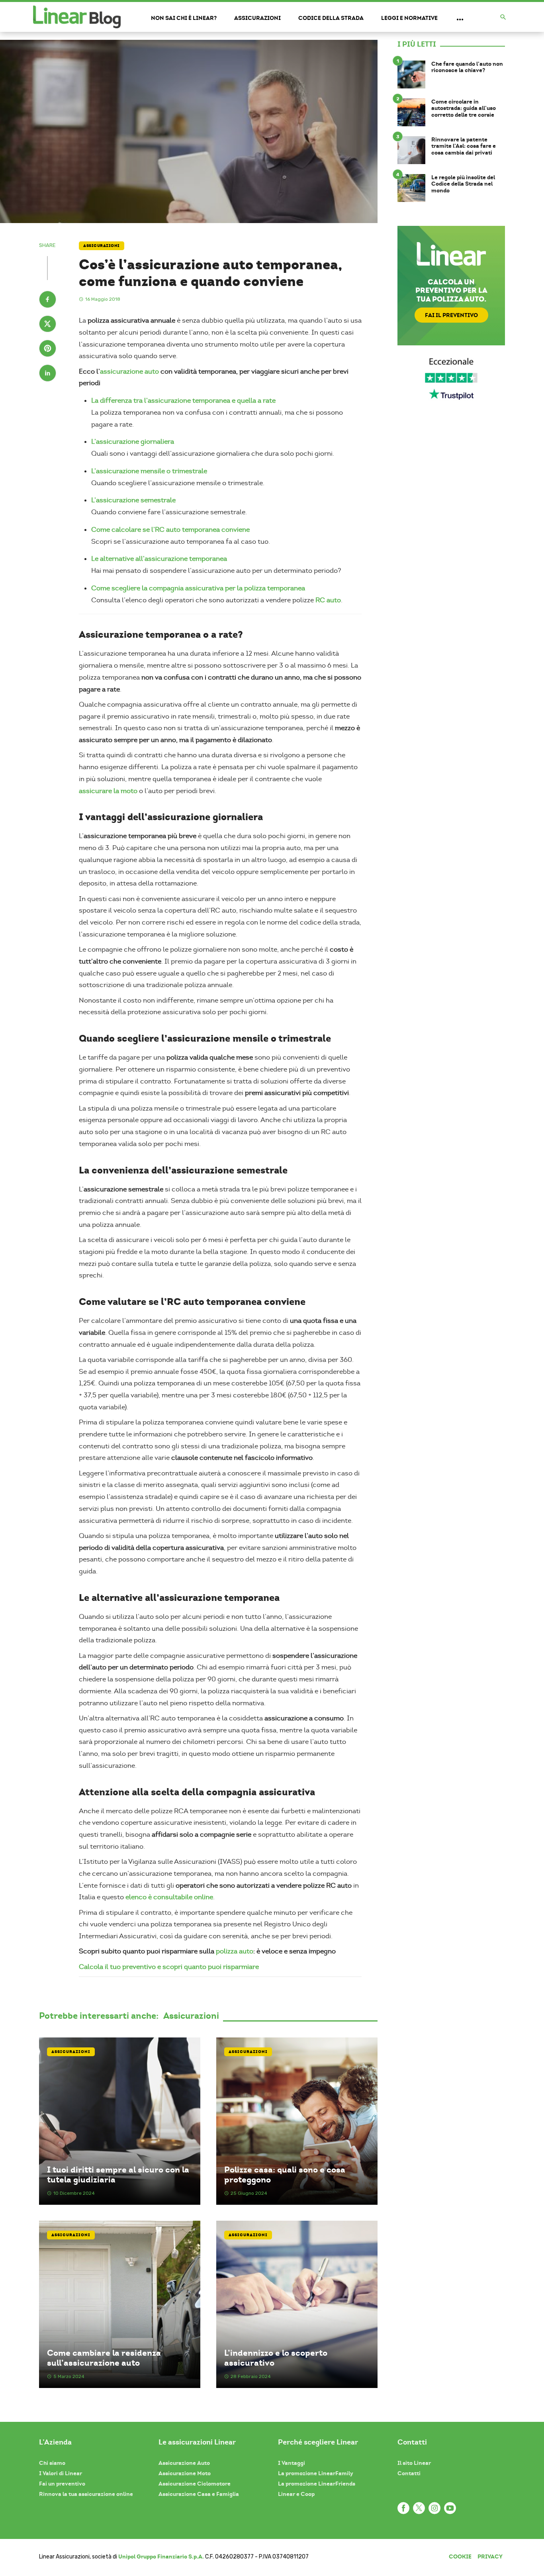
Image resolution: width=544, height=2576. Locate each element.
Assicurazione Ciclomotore (195, 2484)
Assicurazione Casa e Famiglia (199, 2494)
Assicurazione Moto (185, 2473)
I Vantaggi (292, 2463)
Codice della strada (331, 18)
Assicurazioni (257, 18)
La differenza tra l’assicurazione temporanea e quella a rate (183, 401)
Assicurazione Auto (184, 2463)
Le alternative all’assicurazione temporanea (159, 559)
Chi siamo (52, 2463)
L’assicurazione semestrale (133, 500)
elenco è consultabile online (169, 1897)
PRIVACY (490, 2556)
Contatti (409, 2473)
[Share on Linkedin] (48, 374)
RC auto (328, 600)
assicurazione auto (129, 371)
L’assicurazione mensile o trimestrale (149, 471)
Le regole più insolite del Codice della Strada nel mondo (463, 184)
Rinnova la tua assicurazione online (86, 2494)
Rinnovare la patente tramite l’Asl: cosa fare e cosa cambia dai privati (464, 146)
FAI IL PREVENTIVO (451, 315)
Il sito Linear (414, 2463)
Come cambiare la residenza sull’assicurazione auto (104, 2358)
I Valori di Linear (61, 2473)
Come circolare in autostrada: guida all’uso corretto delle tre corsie (464, 108)
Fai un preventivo (62, 2484)
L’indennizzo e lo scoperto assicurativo (276, 2358)
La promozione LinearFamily (316, 2473)
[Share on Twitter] (48, 325)
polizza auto (235, 1951)
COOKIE (460, 2556)
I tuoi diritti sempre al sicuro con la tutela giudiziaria (118, 2174)
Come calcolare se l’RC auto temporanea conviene (170, 530)
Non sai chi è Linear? (184, 18)
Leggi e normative (409, 18)
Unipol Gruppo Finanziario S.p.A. (161, 2556)
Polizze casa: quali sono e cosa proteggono (285, 2174)
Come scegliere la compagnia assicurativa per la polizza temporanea (198, 588)
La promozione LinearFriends (317, 2484)
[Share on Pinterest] (48, 349)
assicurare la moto (108, 791)
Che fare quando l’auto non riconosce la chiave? (467, 67)
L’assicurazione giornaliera (133, 442)
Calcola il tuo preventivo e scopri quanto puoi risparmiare (169, 1967)
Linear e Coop (296, 2494)
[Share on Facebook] (48, 300)
